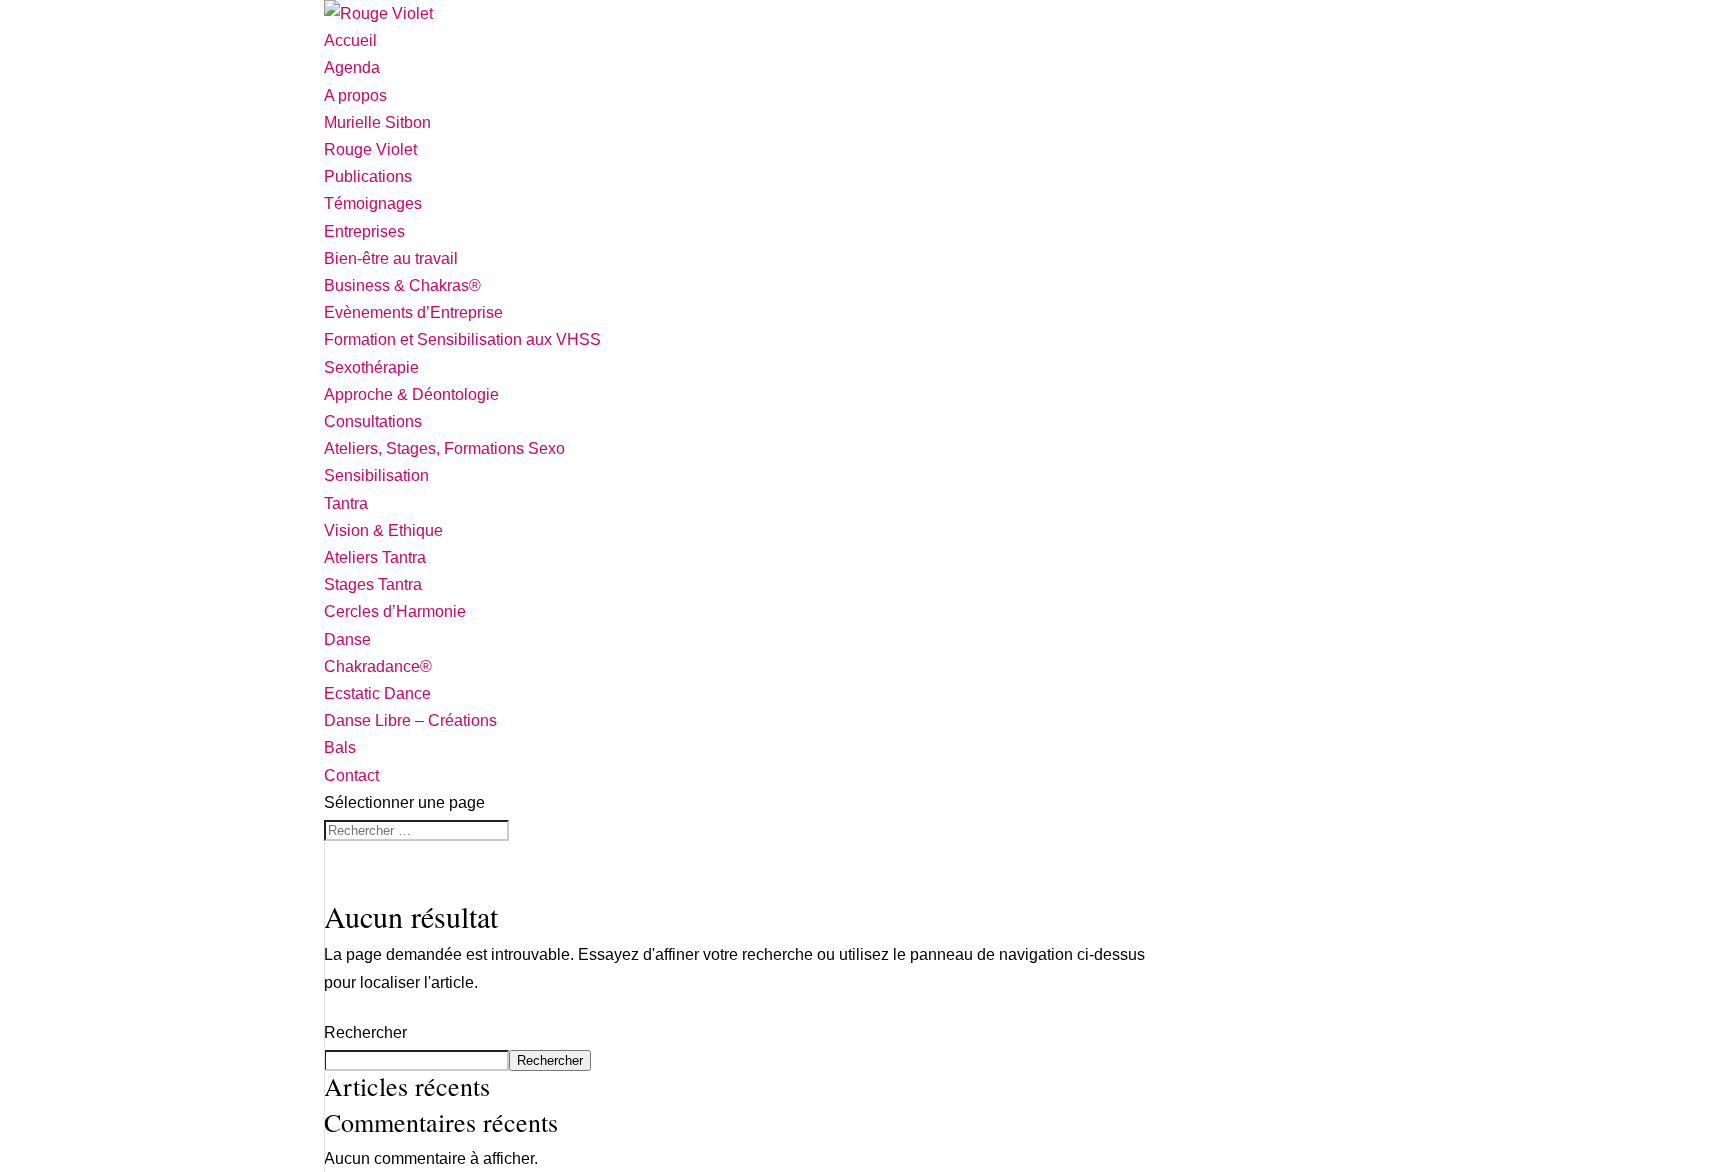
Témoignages (373, 203)
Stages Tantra (373, 584)
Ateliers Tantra (375, 557)
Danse (347, 639)
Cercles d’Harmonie (395, 611)
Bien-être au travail (391, 258)
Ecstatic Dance (377, 693)
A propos (355, 95)
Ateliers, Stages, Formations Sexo (444, 448)
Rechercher (365, 1032)
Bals (340, 747)
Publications (368, 176)
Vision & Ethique (383, 530)
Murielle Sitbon (377, 122)
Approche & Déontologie (411, 394)
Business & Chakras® (402, 285)
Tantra (346, 503)
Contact (351, 775)
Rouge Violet (370, 149)
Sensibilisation (376, 475)
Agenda (352, 67)
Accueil (350, 40)
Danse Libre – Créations (410, 720)
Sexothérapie (371, 367)
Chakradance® (378, 666)
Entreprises (364, 231)
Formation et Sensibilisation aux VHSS (462, 339)
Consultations (373, 421)
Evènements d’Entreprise (413, 312)
